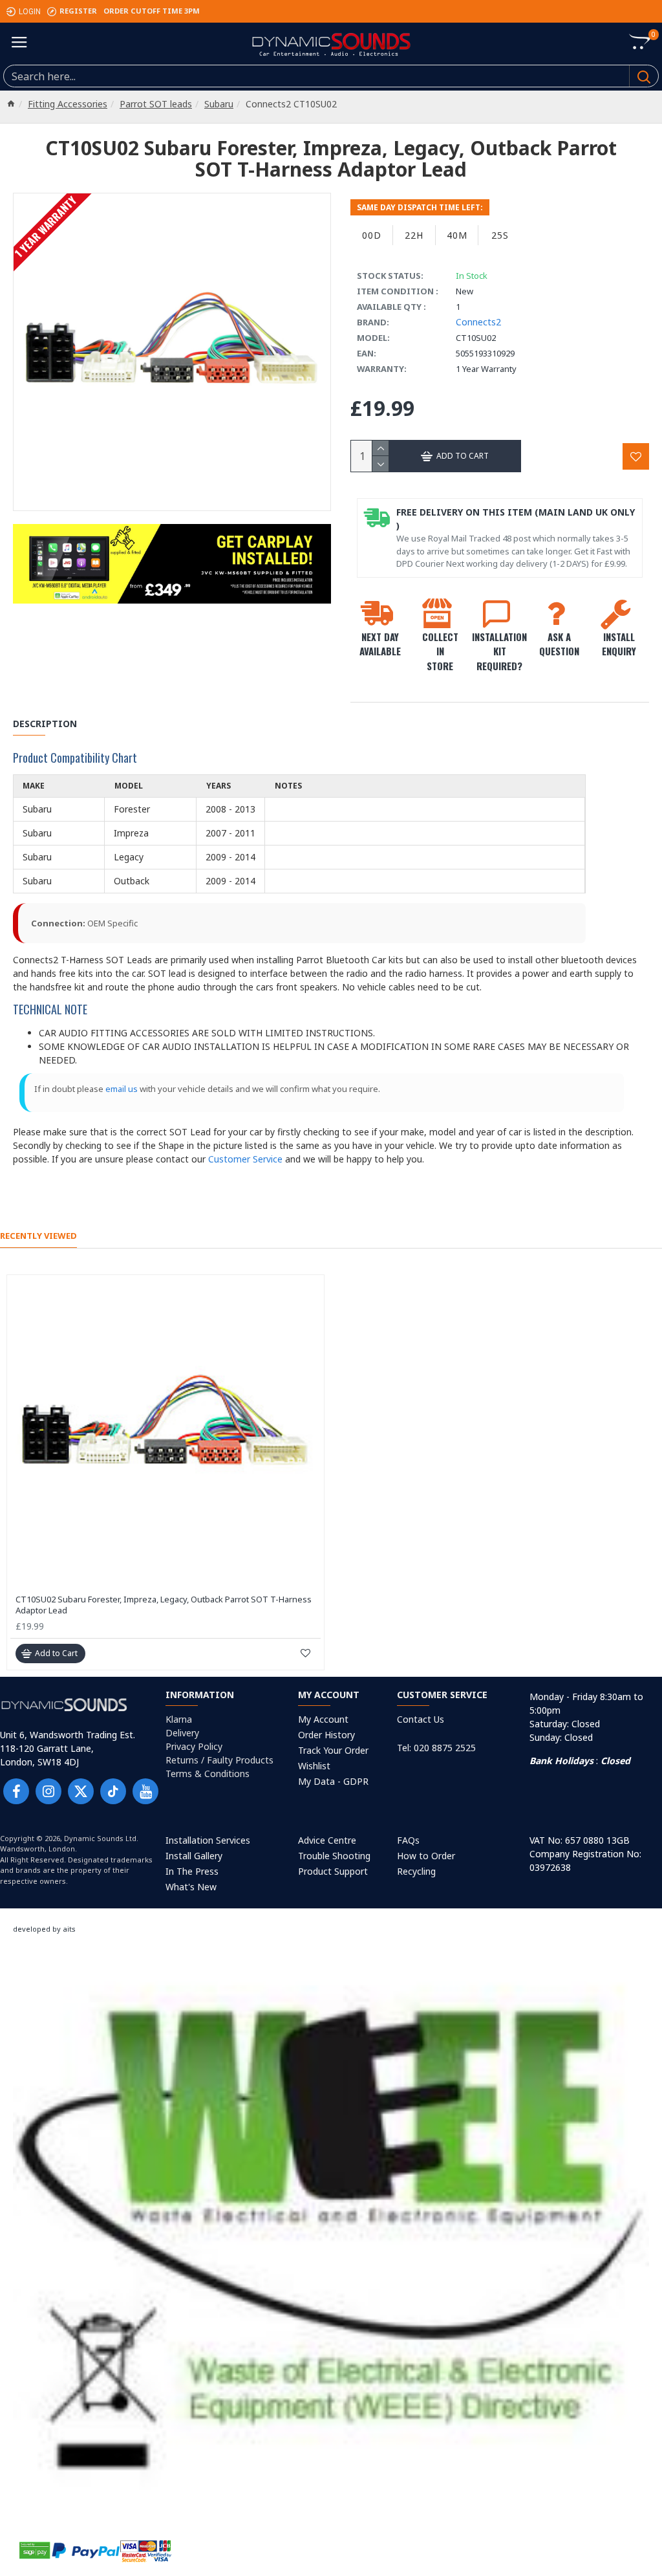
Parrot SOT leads (156, 104)
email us (122, 1089)
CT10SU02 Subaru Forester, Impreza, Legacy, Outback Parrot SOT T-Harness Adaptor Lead (164, 1605)
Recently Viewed (38, 1236)
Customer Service (245, 1159)
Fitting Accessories (68, 104)
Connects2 (478, 322)
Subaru (219, 104)
